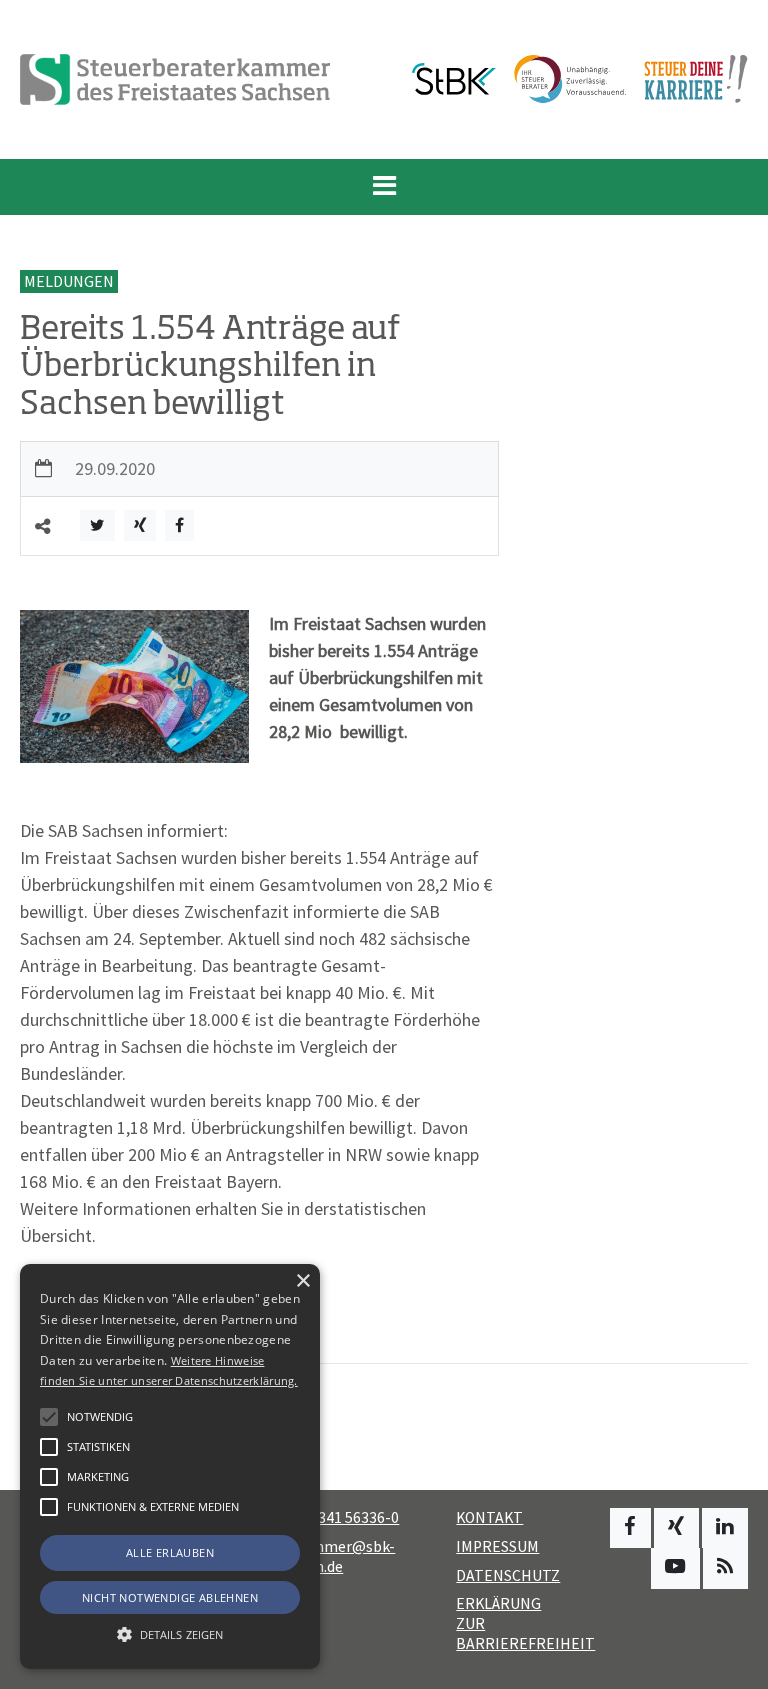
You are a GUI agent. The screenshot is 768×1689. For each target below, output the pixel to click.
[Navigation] (384, 187)
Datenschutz (508, 1575)
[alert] (170, 1466)
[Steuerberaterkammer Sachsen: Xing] (676, 1528)
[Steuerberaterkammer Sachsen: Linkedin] (725, 1528)
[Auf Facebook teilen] (179, 525)
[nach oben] (733, 1664)
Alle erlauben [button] (170, 1552)
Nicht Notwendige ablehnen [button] (170, 1597)
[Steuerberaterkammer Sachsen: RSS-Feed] (725, 1568)
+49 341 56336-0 (344, 1517)
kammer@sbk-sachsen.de (332, 1556)
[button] (49, 1507)
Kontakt (489, 1517)
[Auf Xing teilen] (140, 525)
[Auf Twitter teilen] (97, 525)
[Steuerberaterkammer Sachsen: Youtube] (675, 1568)
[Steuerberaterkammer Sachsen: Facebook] (630, 1528)
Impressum (497, 1546)
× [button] (302, 1281)
